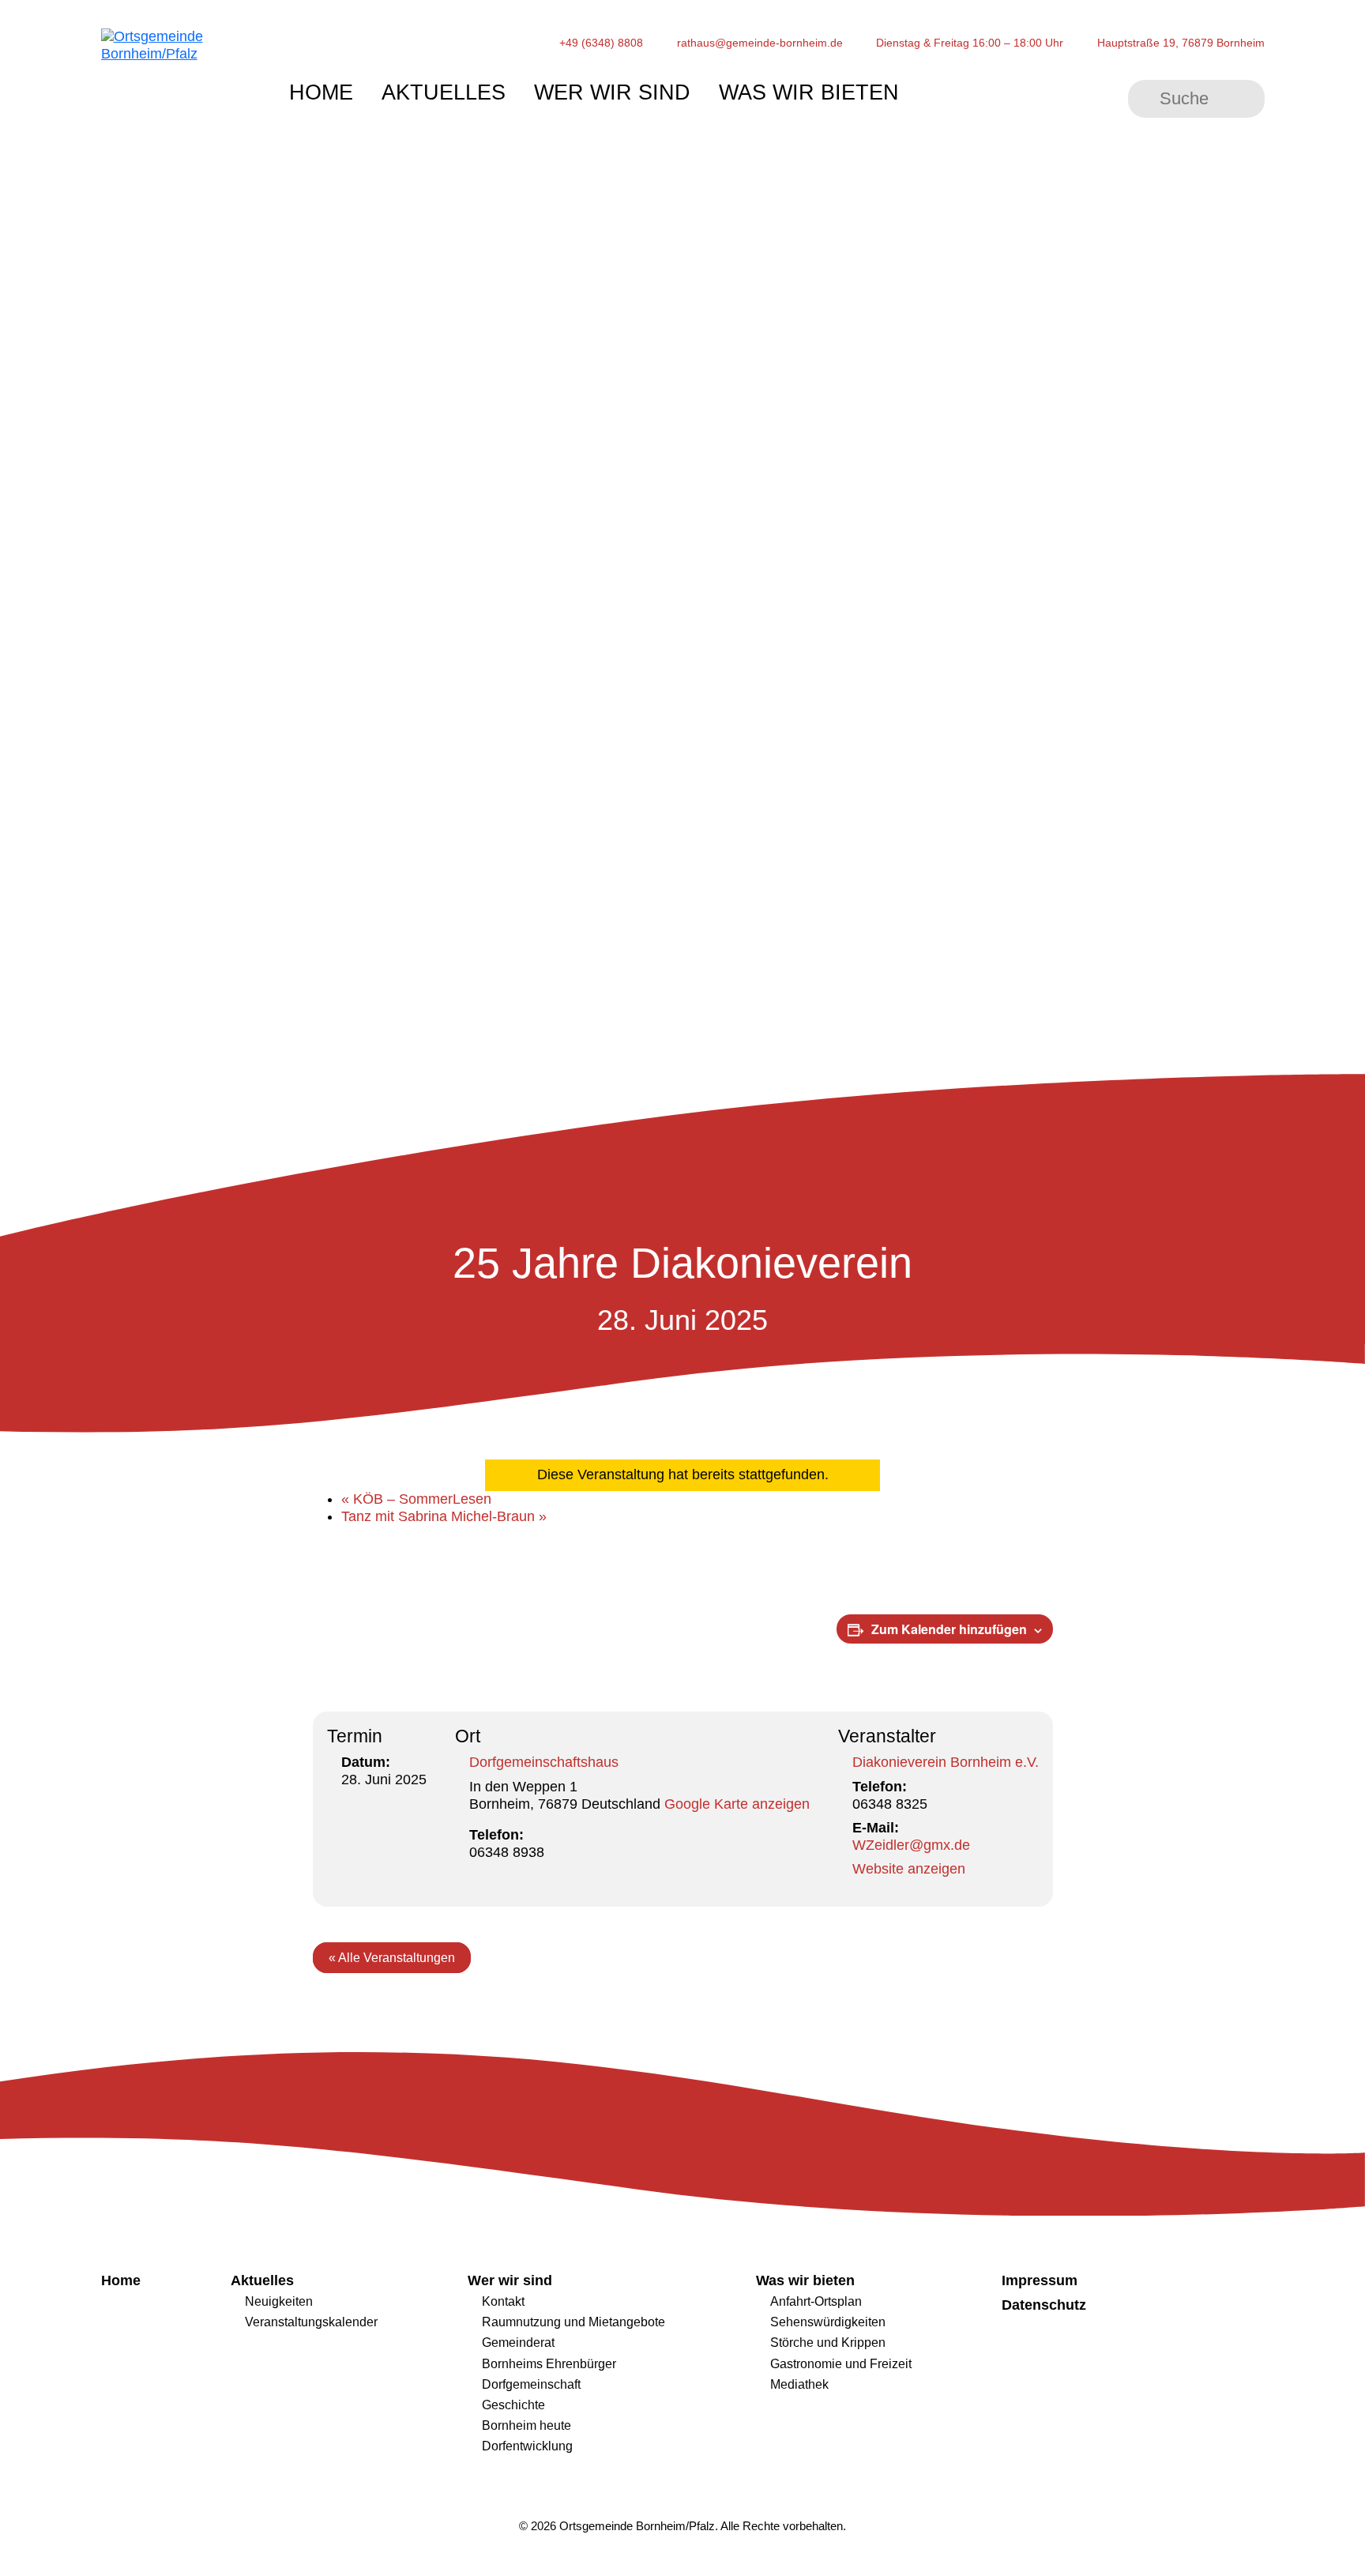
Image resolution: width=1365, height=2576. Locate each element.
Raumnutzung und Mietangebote (573, 2322)
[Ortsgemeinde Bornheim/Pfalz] (177, 89)
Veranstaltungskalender (311, 2322)
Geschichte (513, 2405)
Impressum (1040, 2280)
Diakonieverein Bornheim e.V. (946, 1762)
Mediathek (799, 2384)
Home (321, 92)
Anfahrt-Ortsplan (816, 2301)
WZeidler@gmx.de (911, 1845)
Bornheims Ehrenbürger (549, 2363)
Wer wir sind (612, 92)
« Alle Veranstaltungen (392, 1958)
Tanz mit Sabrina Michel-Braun (444, 1516)
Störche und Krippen (828, 2342)
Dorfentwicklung (527, 2446)
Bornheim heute (526, 2425)
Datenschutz (1044, 2305)
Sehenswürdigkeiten (828, 2322)
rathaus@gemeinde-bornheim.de (760, 43)
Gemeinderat (518, 2342)
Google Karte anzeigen (737, 1804)
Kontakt (503, 2301)
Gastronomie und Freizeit (841, 2363)
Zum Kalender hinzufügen (949, 1629)
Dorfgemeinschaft (531, 2384)
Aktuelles (444, 92)
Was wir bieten (809, 92)
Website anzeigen (909, 1869)
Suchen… (1145, 99)
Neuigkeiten (279, 2301)
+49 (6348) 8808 (601, 43)
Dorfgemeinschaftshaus (544, 1762)
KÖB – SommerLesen (416, 1499)
